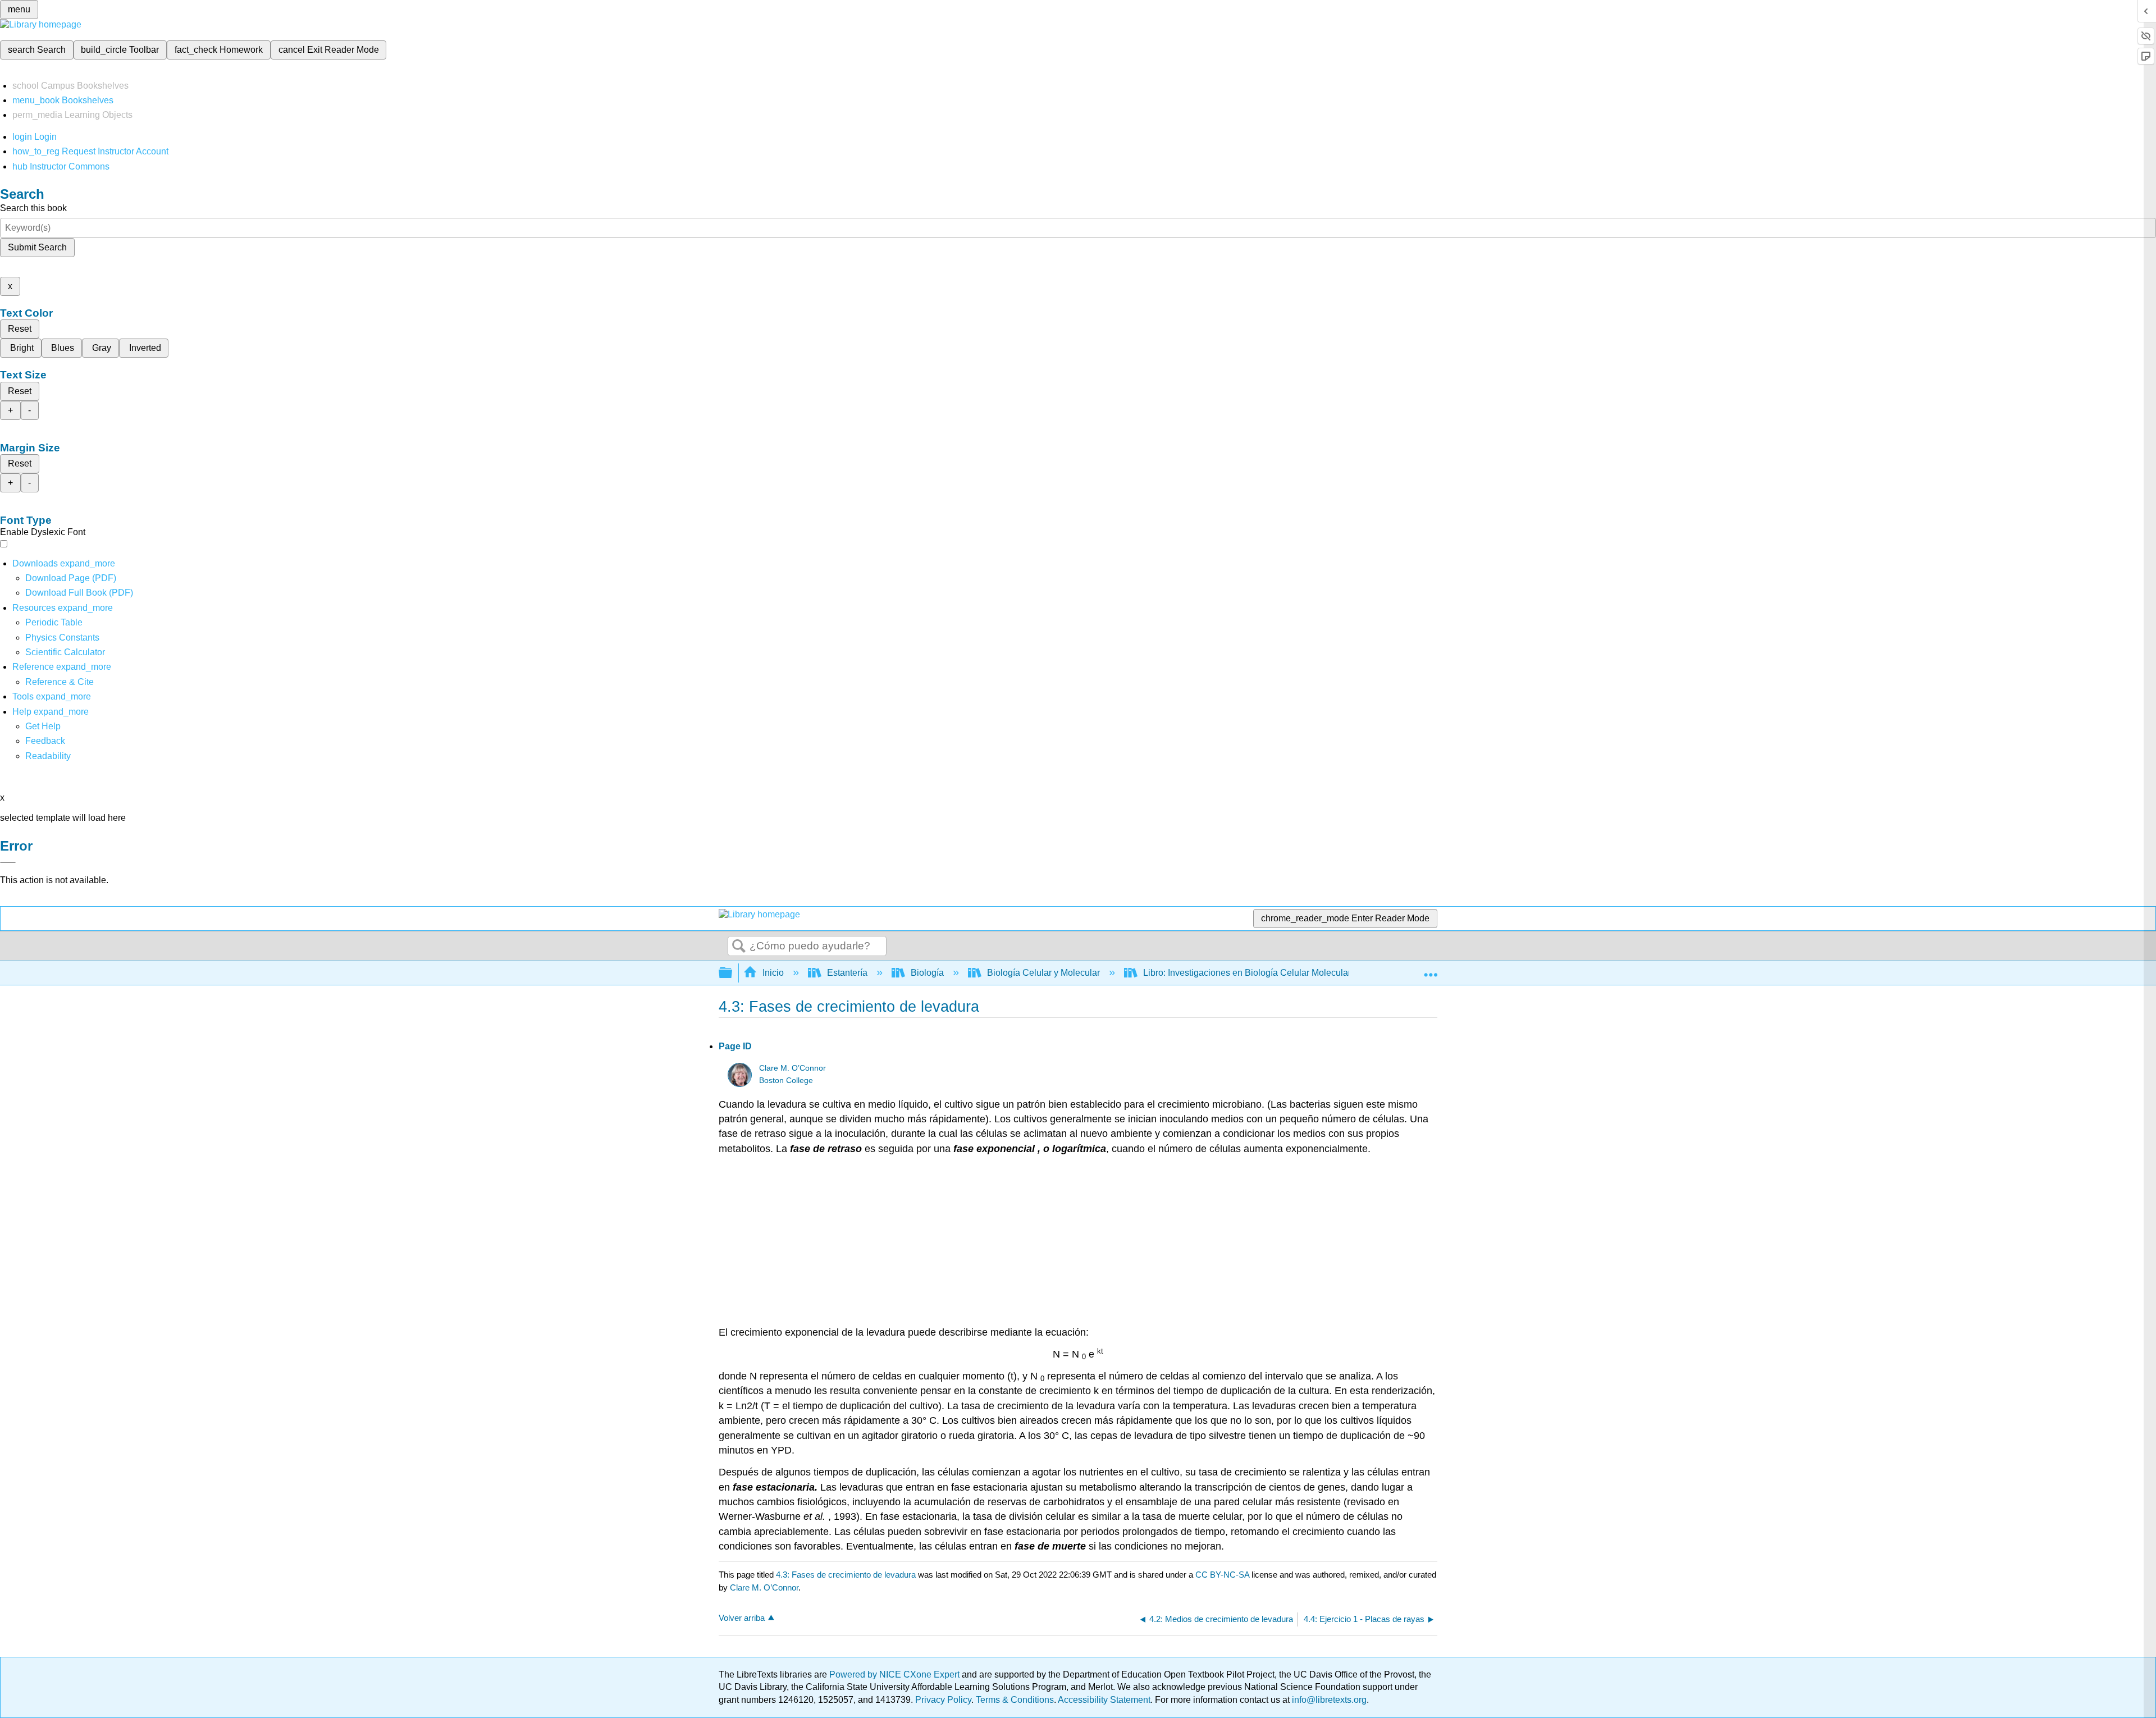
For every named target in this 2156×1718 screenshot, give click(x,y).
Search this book (33, 208)
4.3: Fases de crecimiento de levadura (846, 1575)
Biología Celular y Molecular (1043, 973)
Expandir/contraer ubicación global (1431, 970)
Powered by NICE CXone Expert (896, 1674)
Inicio (773, 973)
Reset (20, 329)
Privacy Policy (943, 1700)
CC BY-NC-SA (1223, 1575)
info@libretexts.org (1328, 1700)
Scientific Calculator (65, 652)
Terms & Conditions (1015, 1700)
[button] (45, 741)
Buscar (739, 947)
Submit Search (37, 247)
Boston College (786, 1080)
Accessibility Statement (1104, 1700)
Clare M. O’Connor (792, 1068)
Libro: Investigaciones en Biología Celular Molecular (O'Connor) (1270, 973)
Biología (927, 973)
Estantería (847, 973)
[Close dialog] (8, 862)
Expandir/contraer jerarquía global (733, 973)
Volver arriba (742, 1618)
